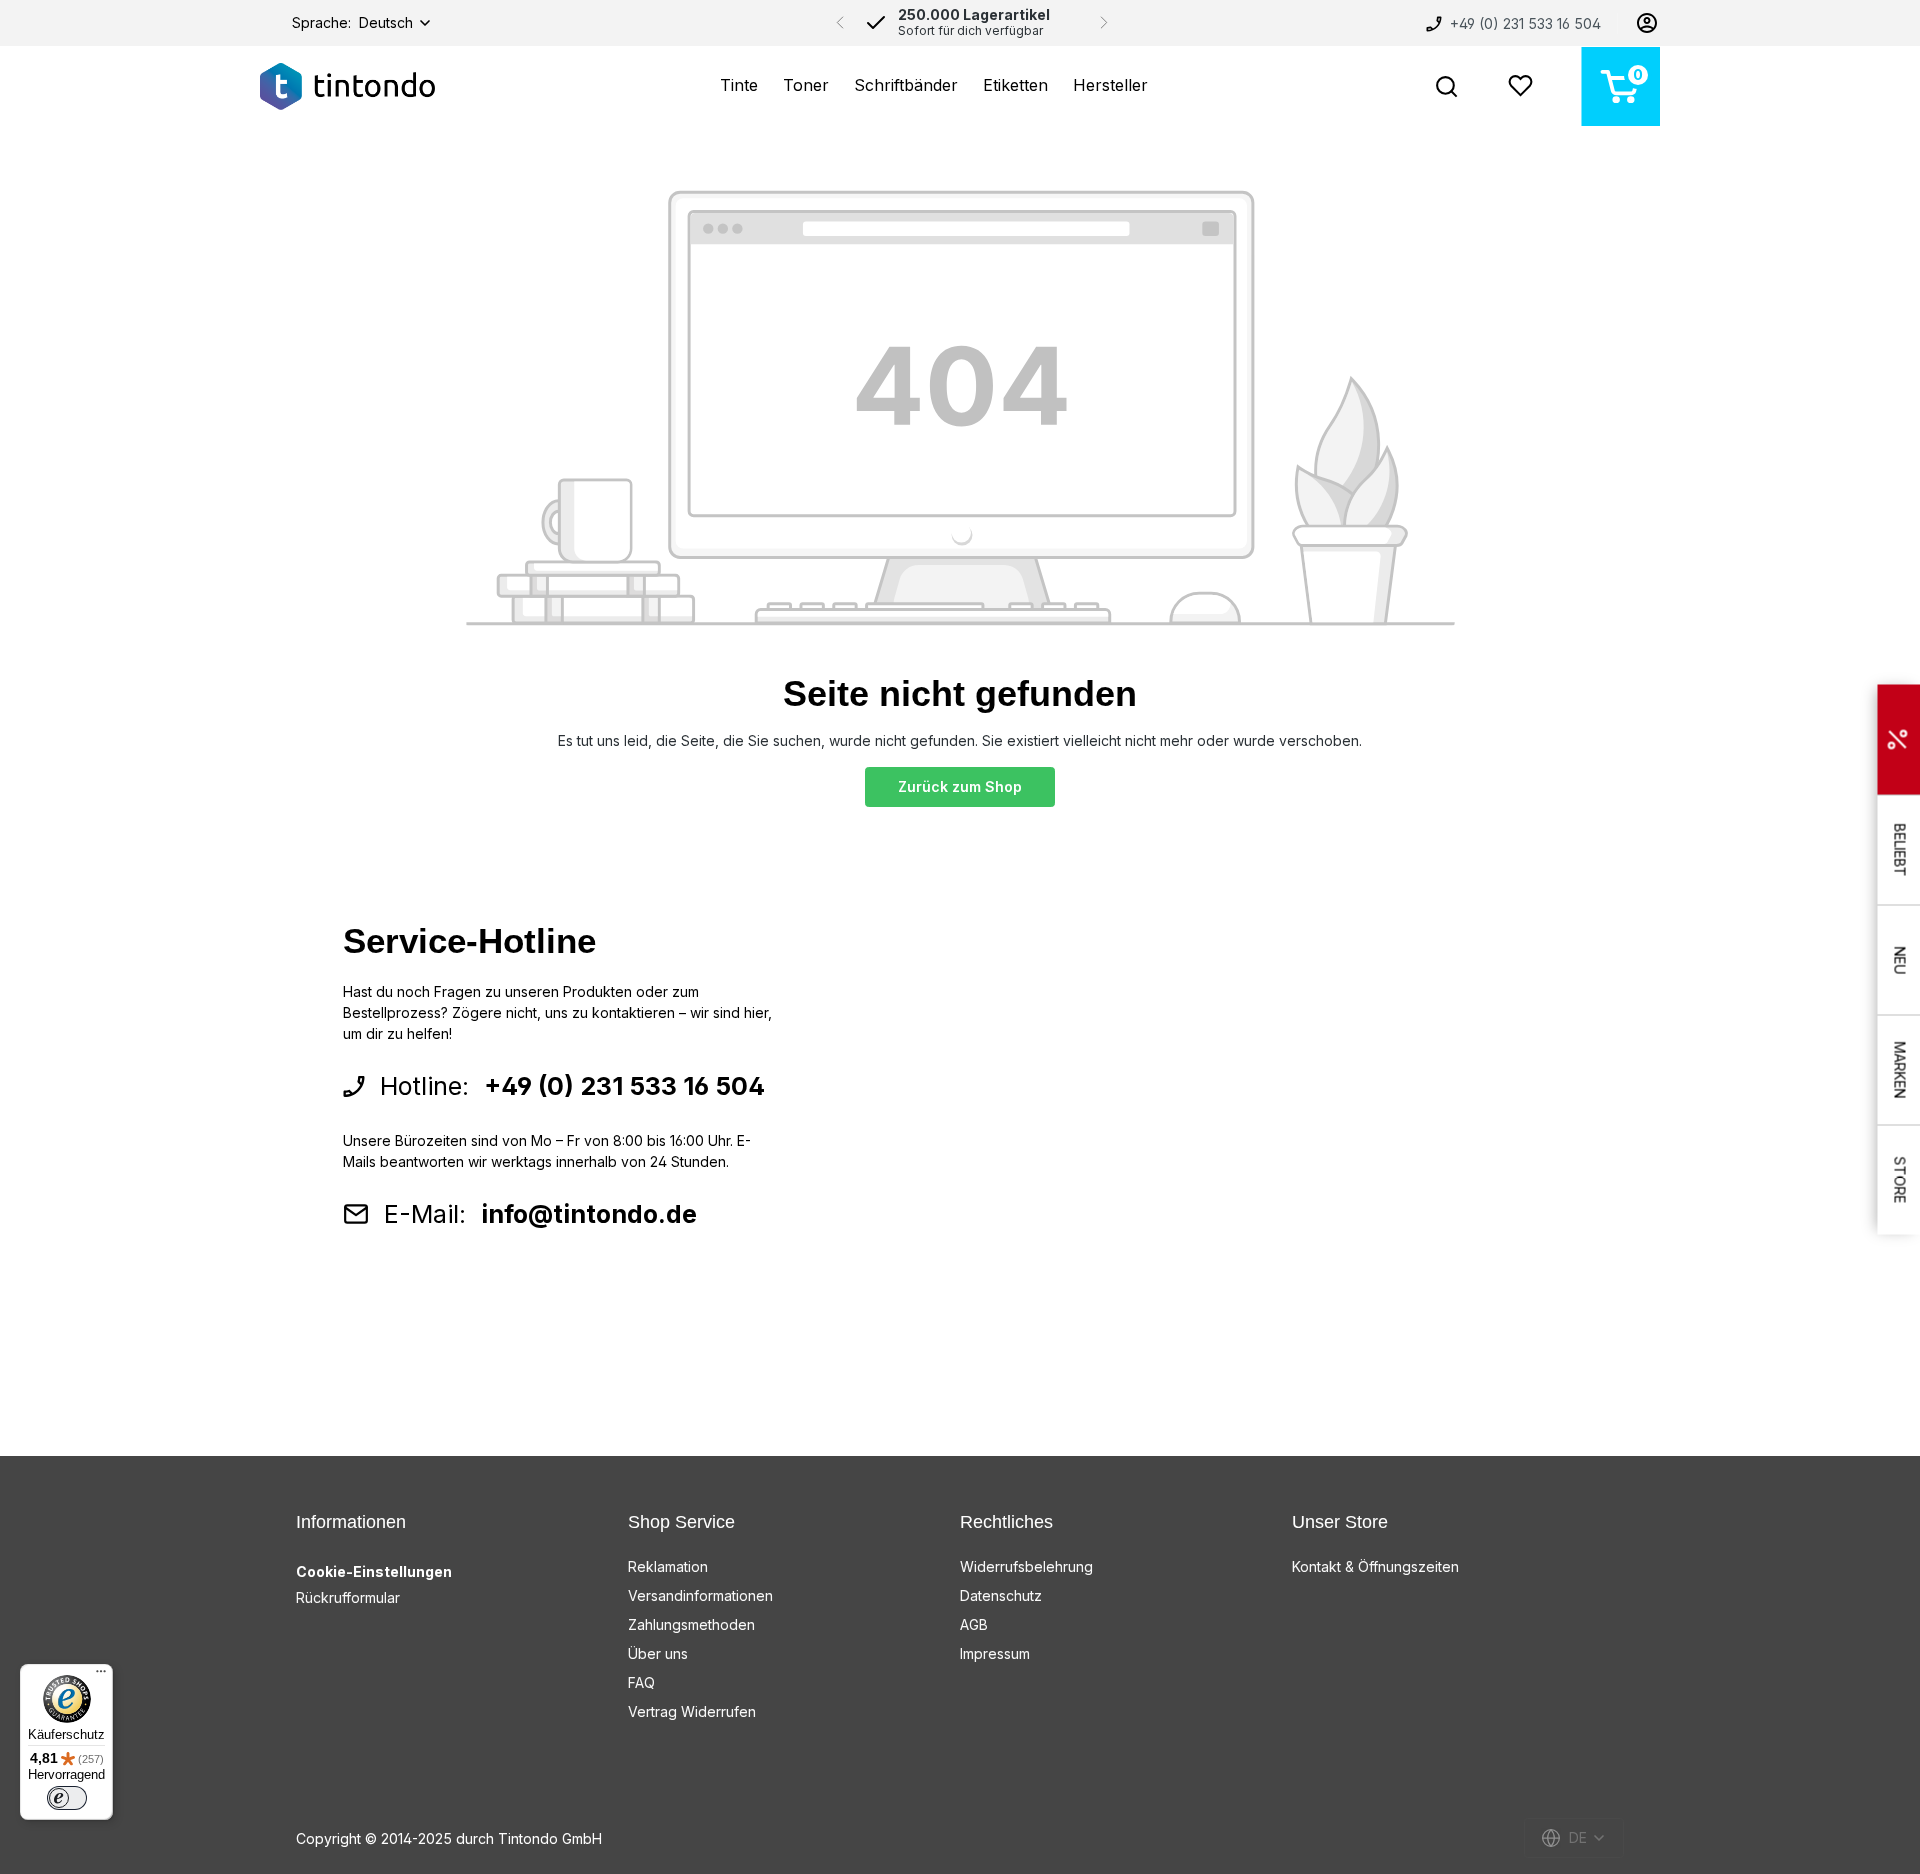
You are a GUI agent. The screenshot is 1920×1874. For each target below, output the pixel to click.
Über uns (658, 1653)
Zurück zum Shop (960, 786)
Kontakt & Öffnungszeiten (1375, 1566)
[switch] (67, 1798)
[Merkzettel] (1520, 86)
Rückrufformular (348, 1597)
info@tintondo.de (589, 1214)
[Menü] (101, 1676)
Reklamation (668, 1566)
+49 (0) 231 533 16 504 (1523, 23)
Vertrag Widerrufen (692, 1711)
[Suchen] (1446, 86)
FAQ (641, 1682)
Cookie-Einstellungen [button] (374, 1571)
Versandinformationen (700, 1595)
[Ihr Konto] (1647, 23)
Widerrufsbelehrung (1026, 1566)
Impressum (995, 1653)
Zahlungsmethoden (691, 1624)
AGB (974, 1624)
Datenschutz (1001, 1595)
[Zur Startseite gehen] (347, 86)
